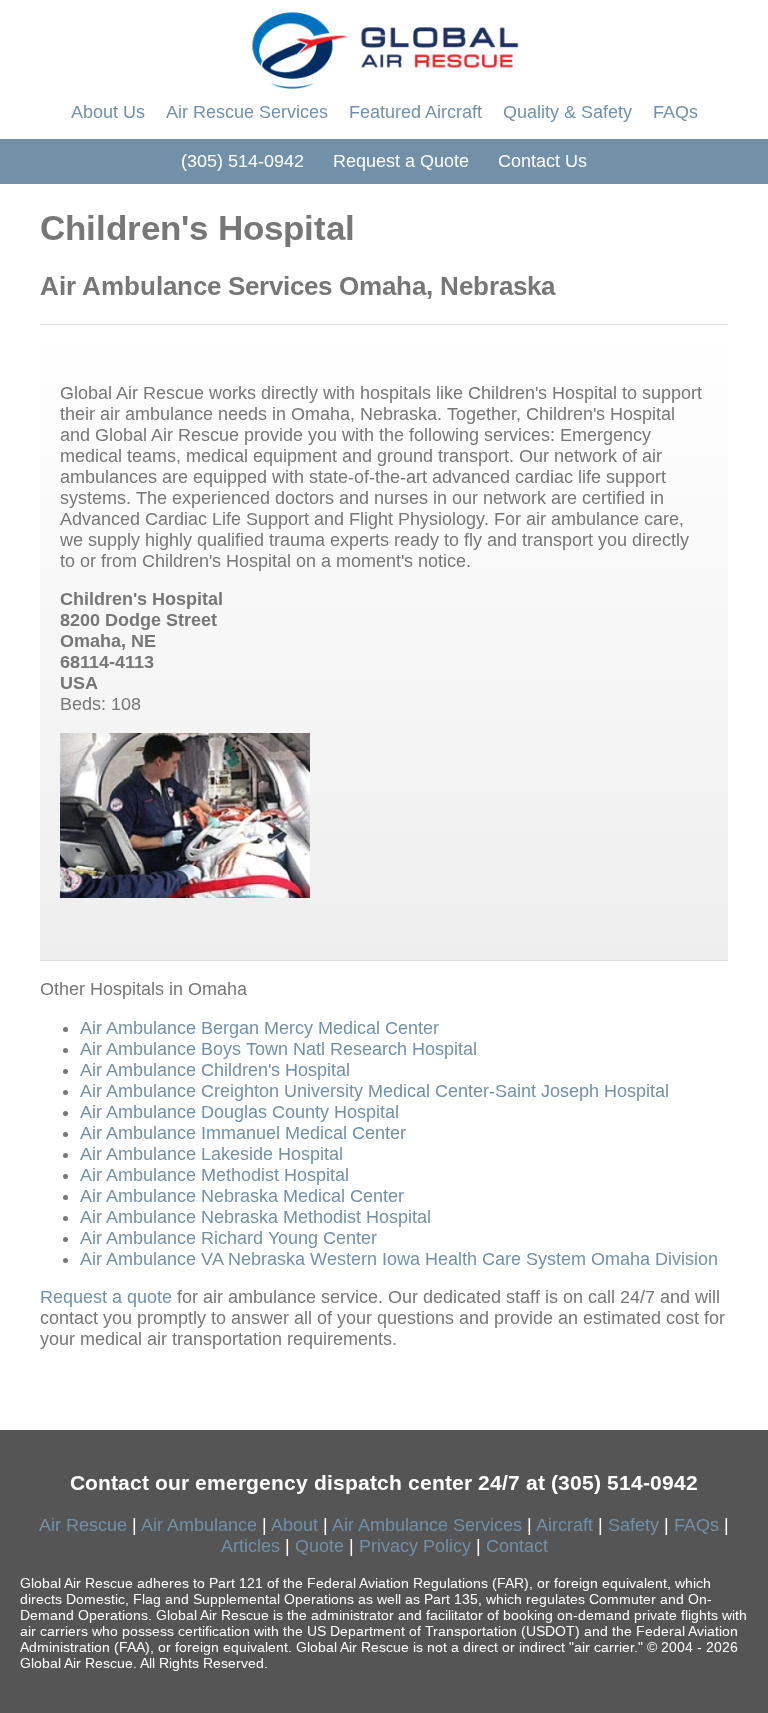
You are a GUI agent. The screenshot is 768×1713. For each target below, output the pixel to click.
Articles (250, 1546)
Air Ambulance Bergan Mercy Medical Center (259, 1028)
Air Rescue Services (247, 112)
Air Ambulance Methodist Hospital (214, 1175)
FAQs (675, 112)
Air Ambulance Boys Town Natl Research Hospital (278, 1049)
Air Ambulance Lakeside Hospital (211, 1154)
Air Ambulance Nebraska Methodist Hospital (255, 1217)
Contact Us (542, 161)
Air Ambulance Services (427, 1525)
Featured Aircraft (415, 112)
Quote (319, 1546)
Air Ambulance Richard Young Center (228, 1238)
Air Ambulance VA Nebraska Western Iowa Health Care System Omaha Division (399, 1259)
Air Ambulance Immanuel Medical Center (243, 1133)
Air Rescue (83, 1525)
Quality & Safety (567, 112)
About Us (108, 112)
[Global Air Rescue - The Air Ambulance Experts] (384, 45)
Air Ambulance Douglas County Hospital (239, 1112)
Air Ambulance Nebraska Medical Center (242, 1196)
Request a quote (106, 1297)
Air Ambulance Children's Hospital (215, 1070)
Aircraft (564, 1525)
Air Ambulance (199, 1525)
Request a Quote (401, 161)
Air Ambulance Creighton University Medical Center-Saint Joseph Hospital (374, 1091)
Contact (517, 1546)
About (294, 1525)
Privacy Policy (415, 1546)
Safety (633, 1525)
